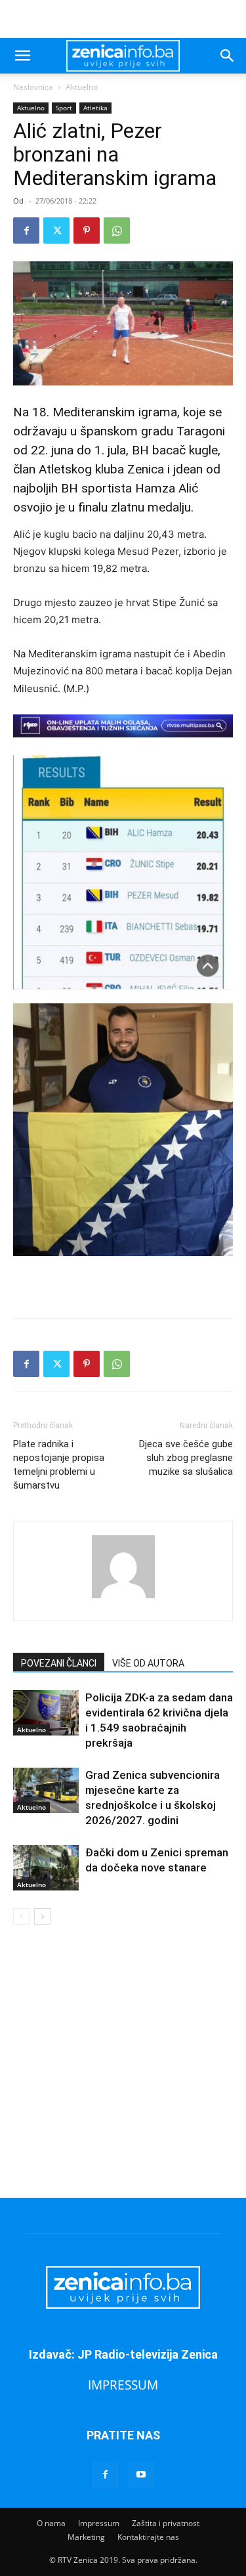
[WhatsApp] (117, 230)
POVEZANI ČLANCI (59, 1663)
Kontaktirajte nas (148, 2537)
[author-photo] (123, 1598)
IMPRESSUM (123, 2385)
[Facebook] (26, 230)
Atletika (95, 108)
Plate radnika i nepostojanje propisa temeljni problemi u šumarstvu (59, 1465)
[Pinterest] (87, 230)
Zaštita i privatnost (166, 2523)
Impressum (99, 2523)
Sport (64, 108)
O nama (51, 2523)
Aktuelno (82, 87)
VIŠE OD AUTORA (148, 1663)
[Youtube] (141, 2475)
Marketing (86, 2537)
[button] (22, 56)
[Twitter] (56, 230)
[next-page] (42, 1916)
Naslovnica (33, 87)
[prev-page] (21, 1916)
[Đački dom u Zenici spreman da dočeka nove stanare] (46, 1868)
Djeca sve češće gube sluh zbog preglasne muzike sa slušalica (186, 1458)
